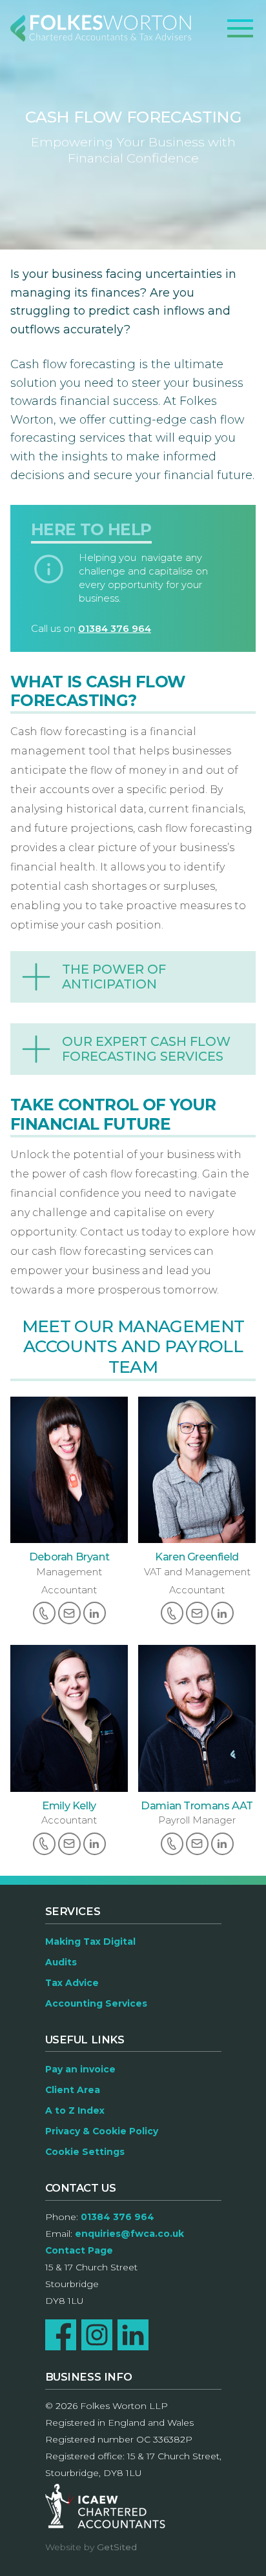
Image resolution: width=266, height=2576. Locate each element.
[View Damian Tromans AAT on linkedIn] (222, 1844)
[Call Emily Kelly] (44, 1844)
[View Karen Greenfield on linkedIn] (222, 1613)
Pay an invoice (80, 2069)
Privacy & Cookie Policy (102, 2131)
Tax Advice (72, 1983)
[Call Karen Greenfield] (172, 1613)
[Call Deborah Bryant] (44, 1613)
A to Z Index (75, 2110)
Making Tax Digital (90, 1942)
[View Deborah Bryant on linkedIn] (95, 1613)
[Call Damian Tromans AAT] (172, 1844)
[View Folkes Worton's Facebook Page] (61, 2335)
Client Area (73, 2090)
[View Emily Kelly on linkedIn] (95, 1844)
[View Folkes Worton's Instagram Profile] (97, 2335)
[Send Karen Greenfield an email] (197, 1613)
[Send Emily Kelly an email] (69, 1844)
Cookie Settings (85, 2152)
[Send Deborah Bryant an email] (69, 1613)
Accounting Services (96, 2003)
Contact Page (79, 2250)
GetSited (117, 2547)
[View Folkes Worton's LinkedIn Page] (133, 2335)
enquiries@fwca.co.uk (129, 2234)
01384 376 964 (115, 629)
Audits (61, 1962)
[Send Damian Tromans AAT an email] (197, 1844)
